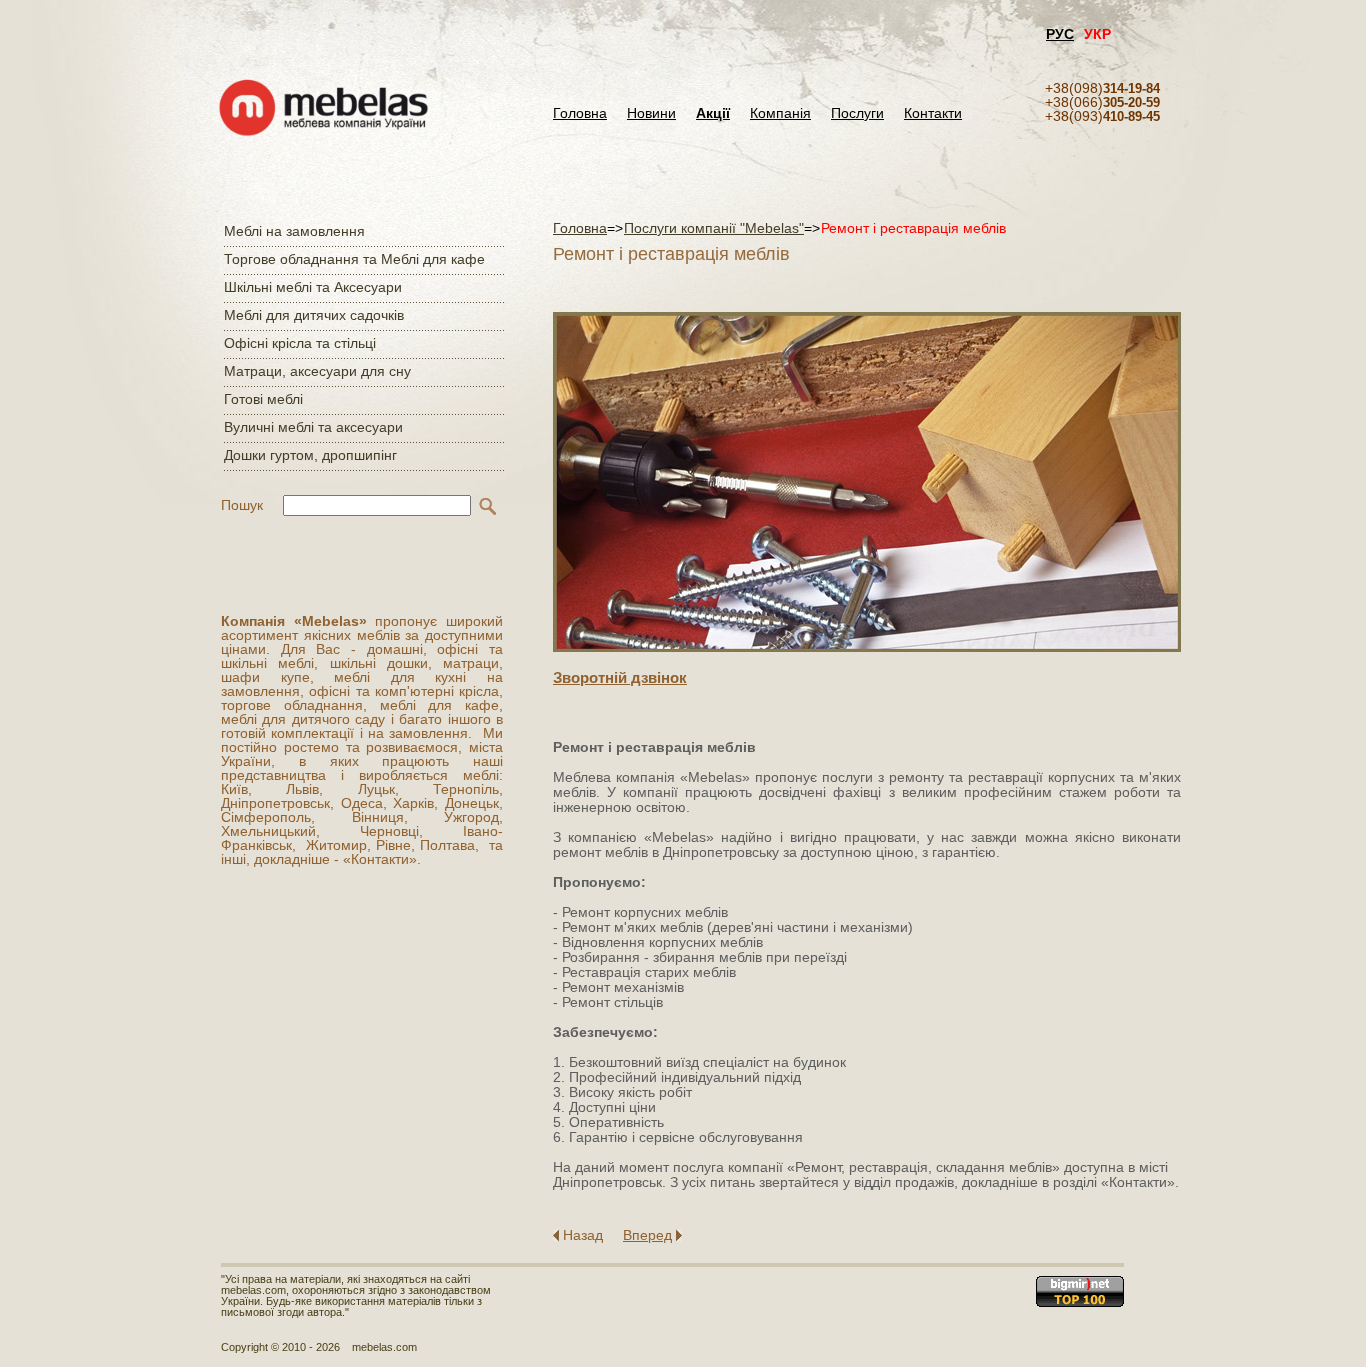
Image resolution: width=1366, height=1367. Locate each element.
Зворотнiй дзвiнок (620, 677)
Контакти (933, 113)
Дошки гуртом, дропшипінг (310, 455)
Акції (713, 113)
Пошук (242, 505)
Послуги (857, 113)
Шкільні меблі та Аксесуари (313, 287)
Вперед (647, 1235)
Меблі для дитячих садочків (314, 315)
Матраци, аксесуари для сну (317, 371)
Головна (580, 113)
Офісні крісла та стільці (300, 343)
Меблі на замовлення (294, 231)
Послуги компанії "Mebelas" (714, 228)
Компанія (780, 113)
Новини (651, 113)
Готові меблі (263, 399)
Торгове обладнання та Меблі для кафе (354, 259)
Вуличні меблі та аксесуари (313, 427)
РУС (1060, 34)
